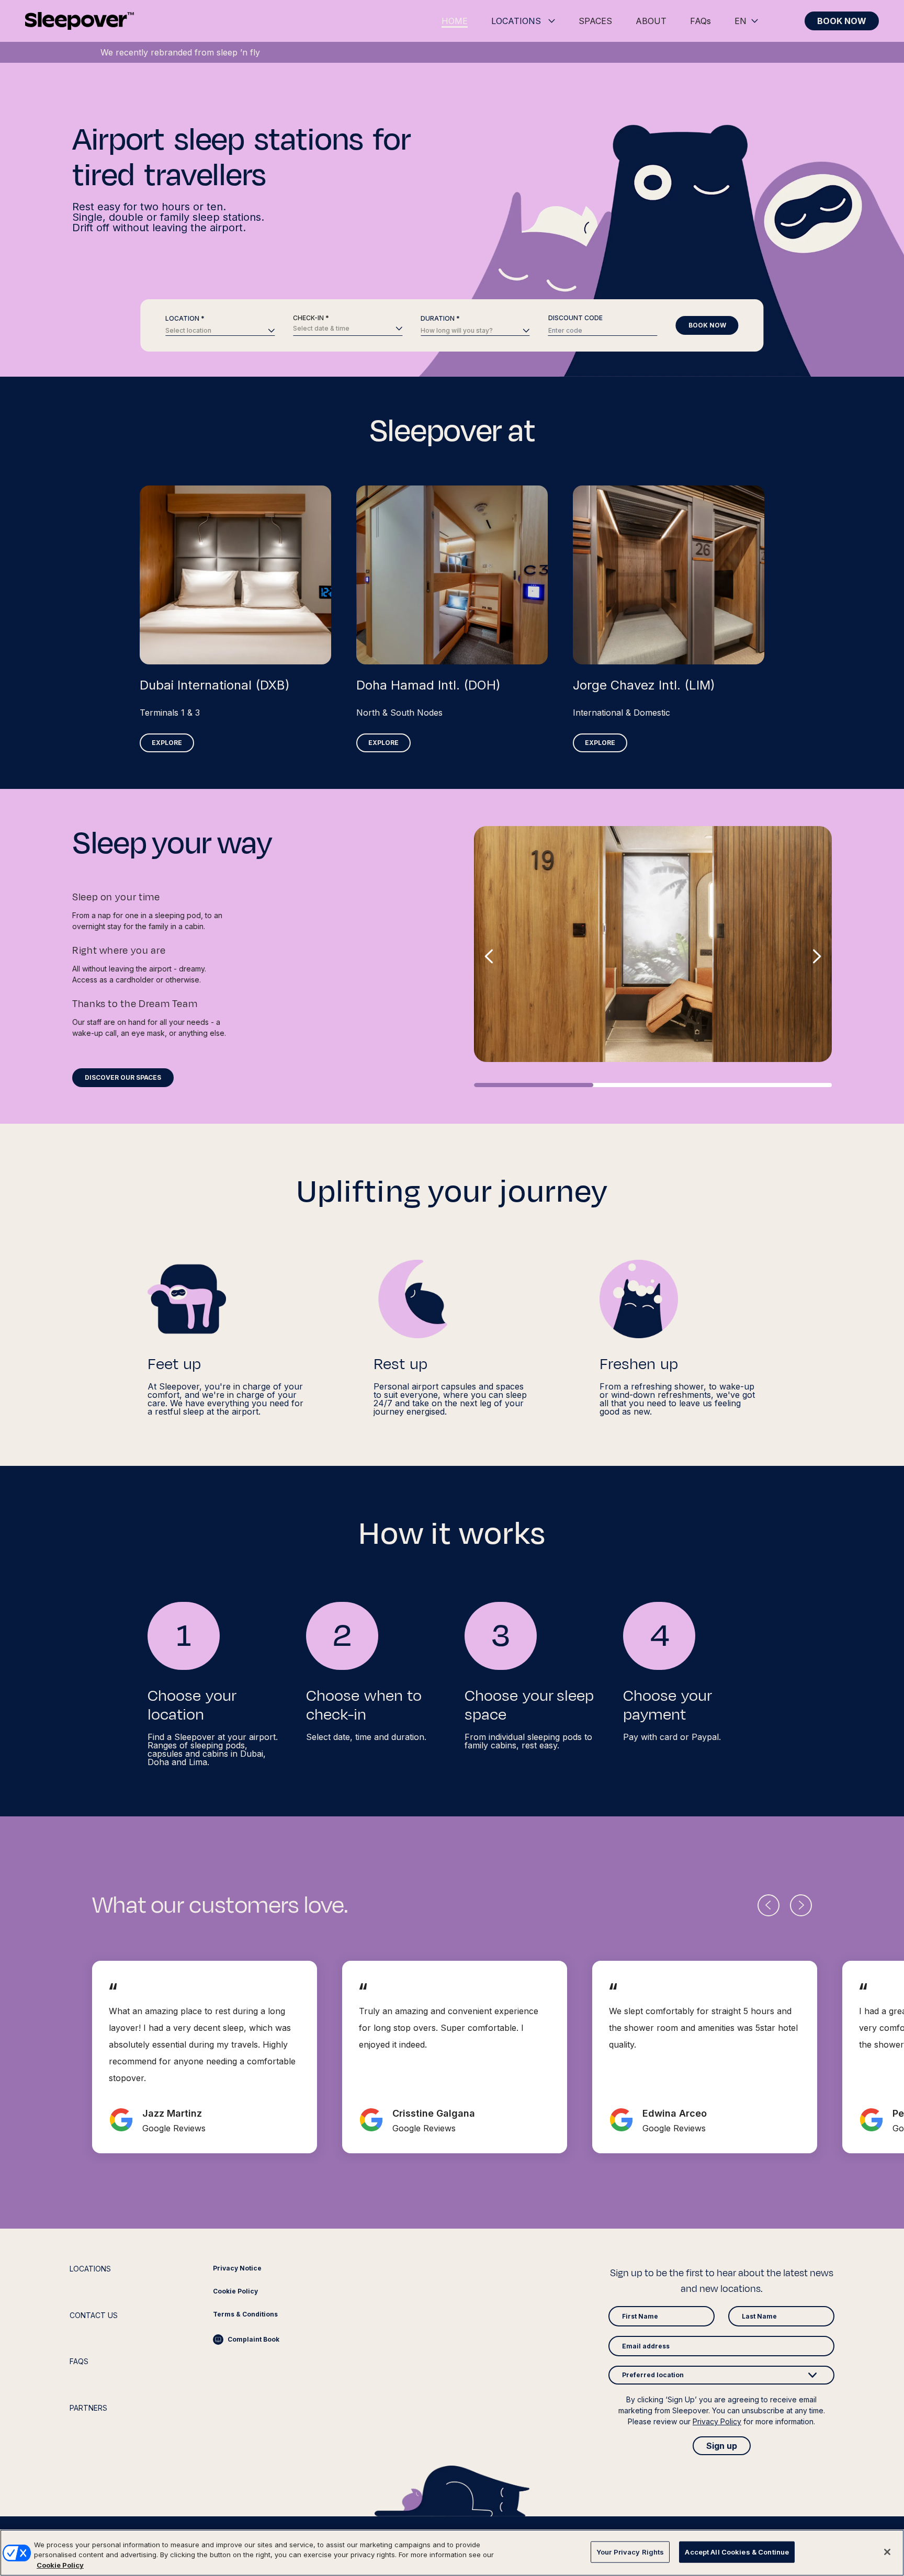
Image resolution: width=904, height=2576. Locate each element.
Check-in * (311, 318)
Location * (185, 319)
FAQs (700, 21)
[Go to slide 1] (534, 1085)
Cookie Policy (60, 2565)
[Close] (887, 2552)
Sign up (722, 2446)
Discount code (575, 318)
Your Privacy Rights (630, 2551)
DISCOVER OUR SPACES (123, 1077)
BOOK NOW (842, 21)
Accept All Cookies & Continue (737, 2551)
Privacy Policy (717, 2421)
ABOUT (651, 21)
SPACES (595, 21)
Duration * (440, 319)
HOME (455, 21)
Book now (707, 325)
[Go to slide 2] (653, 1085)
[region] (452, 2553)
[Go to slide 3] (772, 1085)
